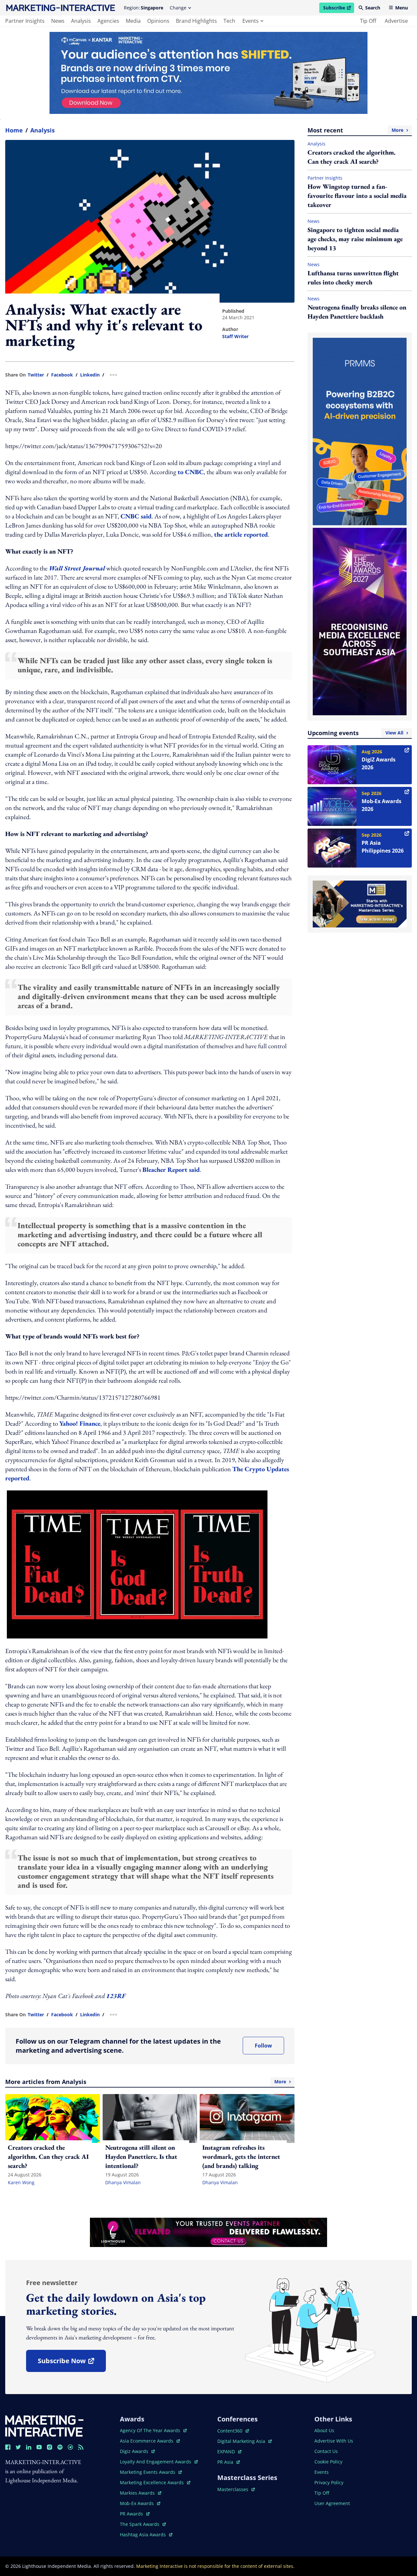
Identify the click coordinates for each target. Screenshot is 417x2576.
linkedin (90, 375)
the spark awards (143, 2524)
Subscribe (338, 9)
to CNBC (191, 472)
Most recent (355, 130)
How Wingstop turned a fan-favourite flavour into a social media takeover (357, 196)
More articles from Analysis (146, 2082)
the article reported (241, 534)
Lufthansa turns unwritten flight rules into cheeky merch (353, 278)
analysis (81, 21)
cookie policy (328, 2462)
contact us (326, 2451)
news (58, 21)
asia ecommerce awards (147, 2441)
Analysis (43, 130)
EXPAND (229, 2452)
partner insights (25, 21)
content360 (233, 2431)
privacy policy (329, 2482)
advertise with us (334, 2441)
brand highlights (196, 21)
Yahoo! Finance (80, 1423)
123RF (116, 1996)
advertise (396, 21)
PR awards (135, 2514)
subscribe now (72, 2363)
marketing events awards (148, 2472)
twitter (36, 375)
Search (373, 8)
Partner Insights (325, 178)
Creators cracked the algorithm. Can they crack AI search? (352, 157)
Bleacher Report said (171, 1170)
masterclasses (236, 2489)
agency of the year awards (151, 2430)
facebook (62, 375)
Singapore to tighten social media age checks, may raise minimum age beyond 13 (355, 239)
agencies (108, 21)
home (14, 130)
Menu (402, 8)
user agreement (332, 2503)
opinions (158, 21)
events (251, 21)
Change (178, 8)
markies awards (141, 2493)
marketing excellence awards (152, 2482)
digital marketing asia (242, 2441)
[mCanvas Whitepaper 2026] (208, 73)
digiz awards (137, 2451)
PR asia (229, 2462)
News (314, 221)
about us (324, 2430)
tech (229, 21)
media (133, 21)
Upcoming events (355, 733)
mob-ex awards (140, 2503)
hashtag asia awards (144, 2535)
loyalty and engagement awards (156, 2462)
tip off (368, 21)
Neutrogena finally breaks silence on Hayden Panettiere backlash (357, 312)
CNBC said (136, 516)
